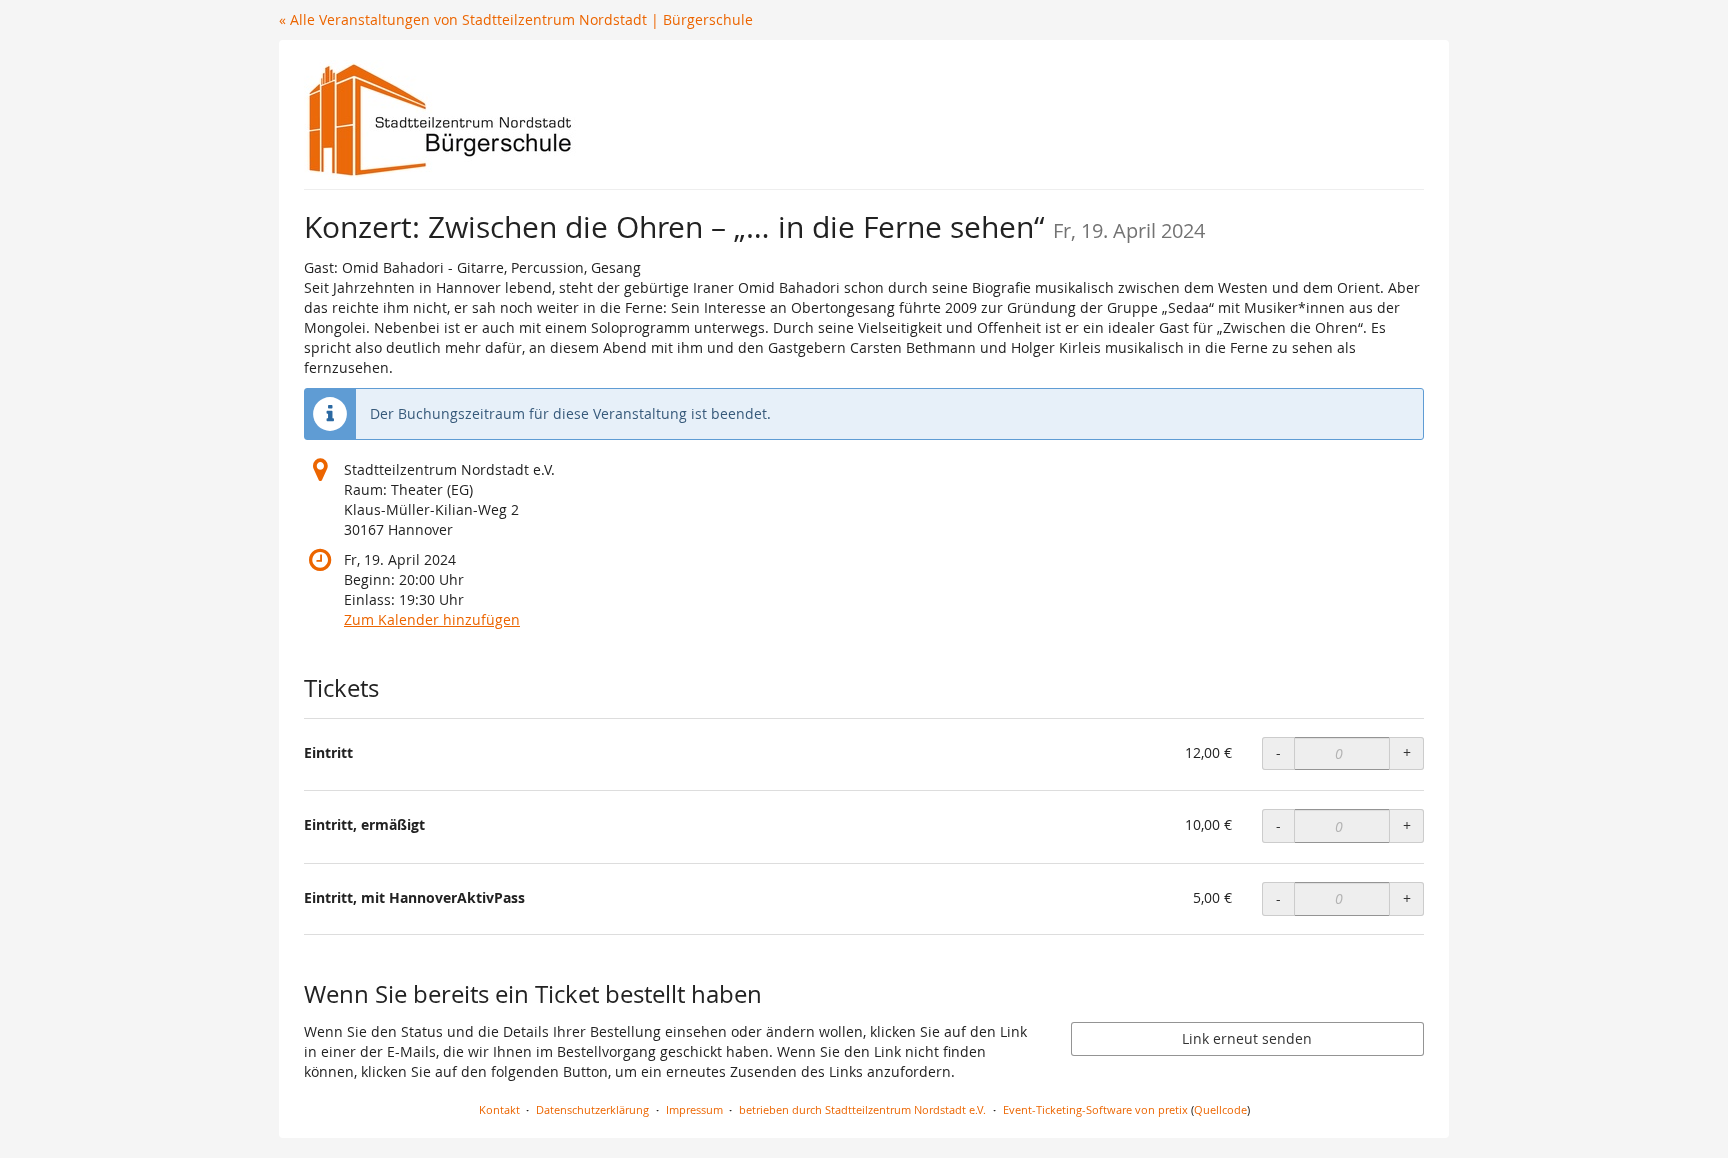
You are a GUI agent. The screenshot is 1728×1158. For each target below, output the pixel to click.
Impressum (694, 1109)
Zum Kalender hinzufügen (432, 619)
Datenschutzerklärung (592, 1109)
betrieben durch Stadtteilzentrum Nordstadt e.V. (862, 1109)
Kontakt (499, 1109)
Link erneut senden (1247, 1038)
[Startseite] (440, 120)
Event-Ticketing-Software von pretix (1095, 1109)
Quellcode (1220, 1109)
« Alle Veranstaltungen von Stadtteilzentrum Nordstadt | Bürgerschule (516, 19)
